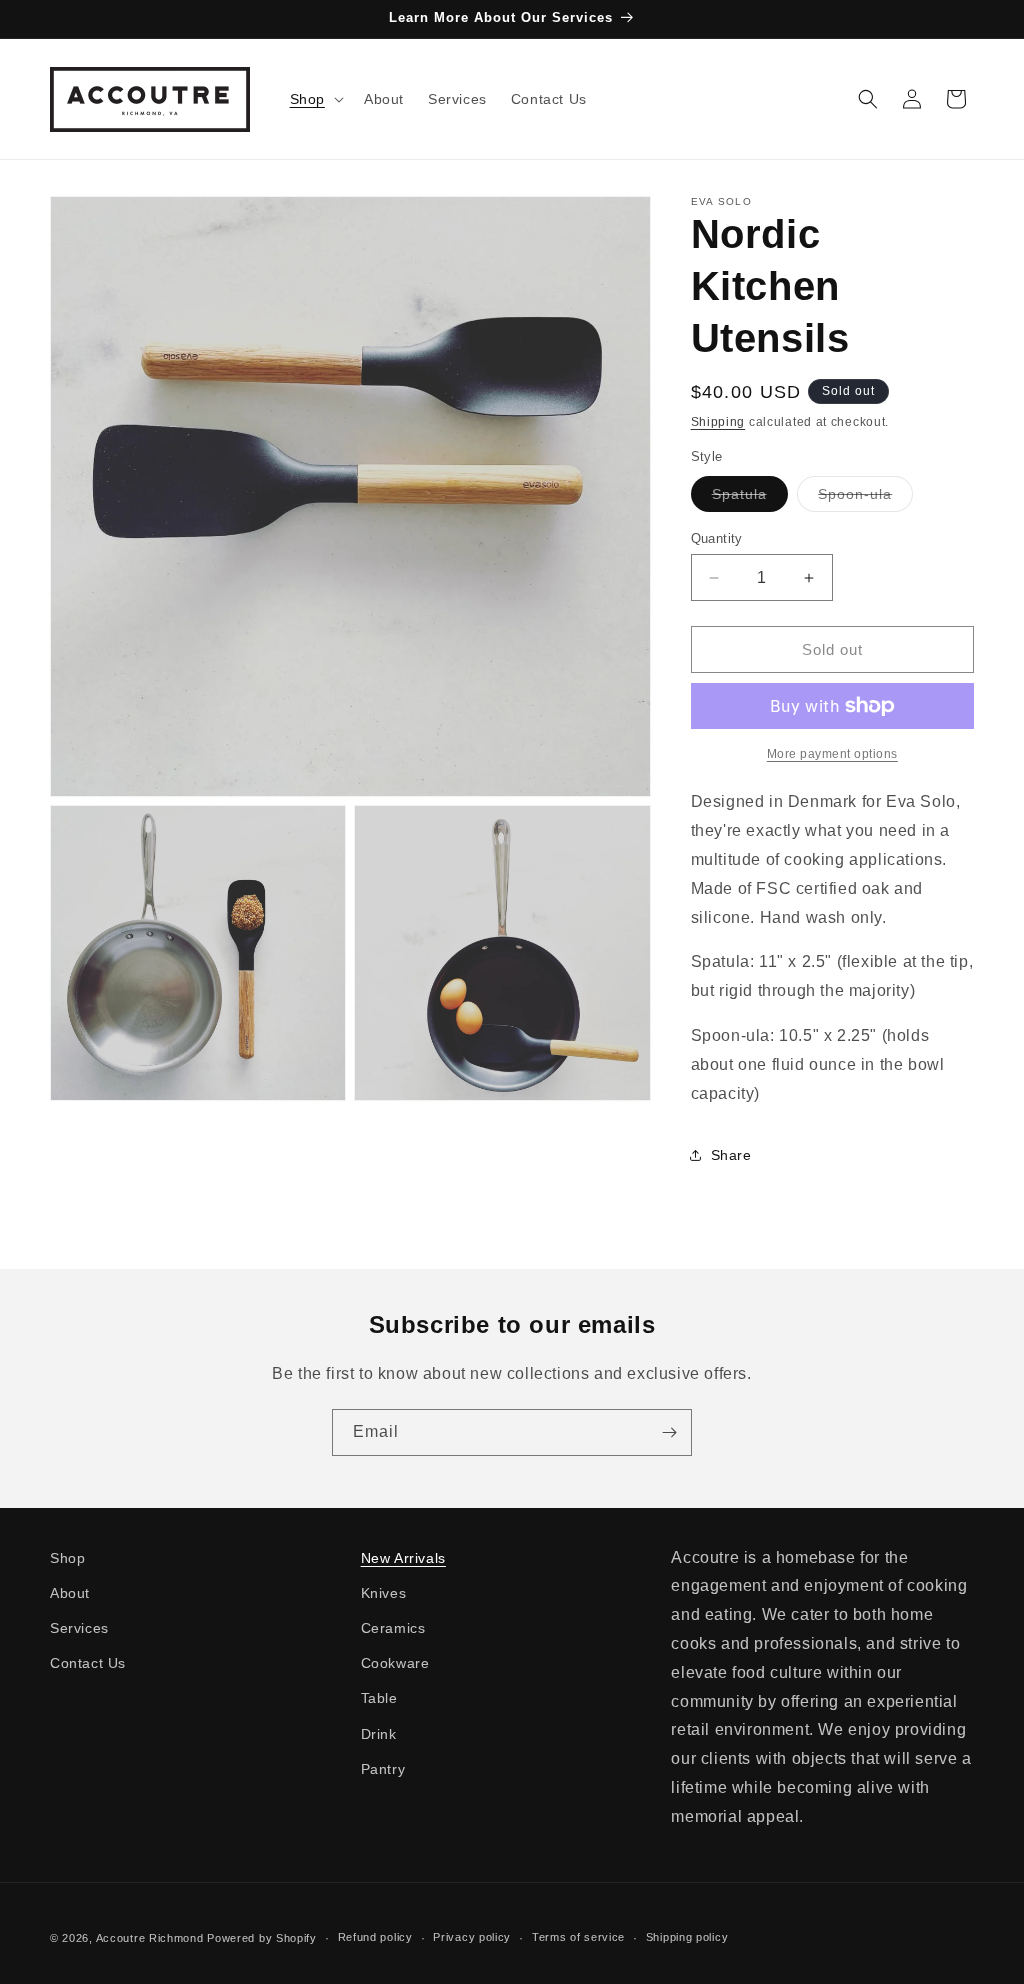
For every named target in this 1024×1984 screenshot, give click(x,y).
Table (379, 1698)
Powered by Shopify (262, 1938)
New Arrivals (403, 1558)
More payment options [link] (832, 754)
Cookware (395, 1663)
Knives (384, 1593)
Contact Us (88, 1663)
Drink (379, 1734)
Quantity (717, 538)
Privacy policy (472, 1937)
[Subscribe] (669, 1432)
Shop (67, 1558)
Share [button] (731, 1155)
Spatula (750, 498)
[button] (315, 99)
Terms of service (578, 1937)
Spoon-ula (865, 498)
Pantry (383, 1769)
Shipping (718, 422)
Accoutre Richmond (150, 1938)
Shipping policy (687, 1937)
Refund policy (375, 1937)
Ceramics (393, 1628)
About (70, 1593)
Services (79, 1628)
